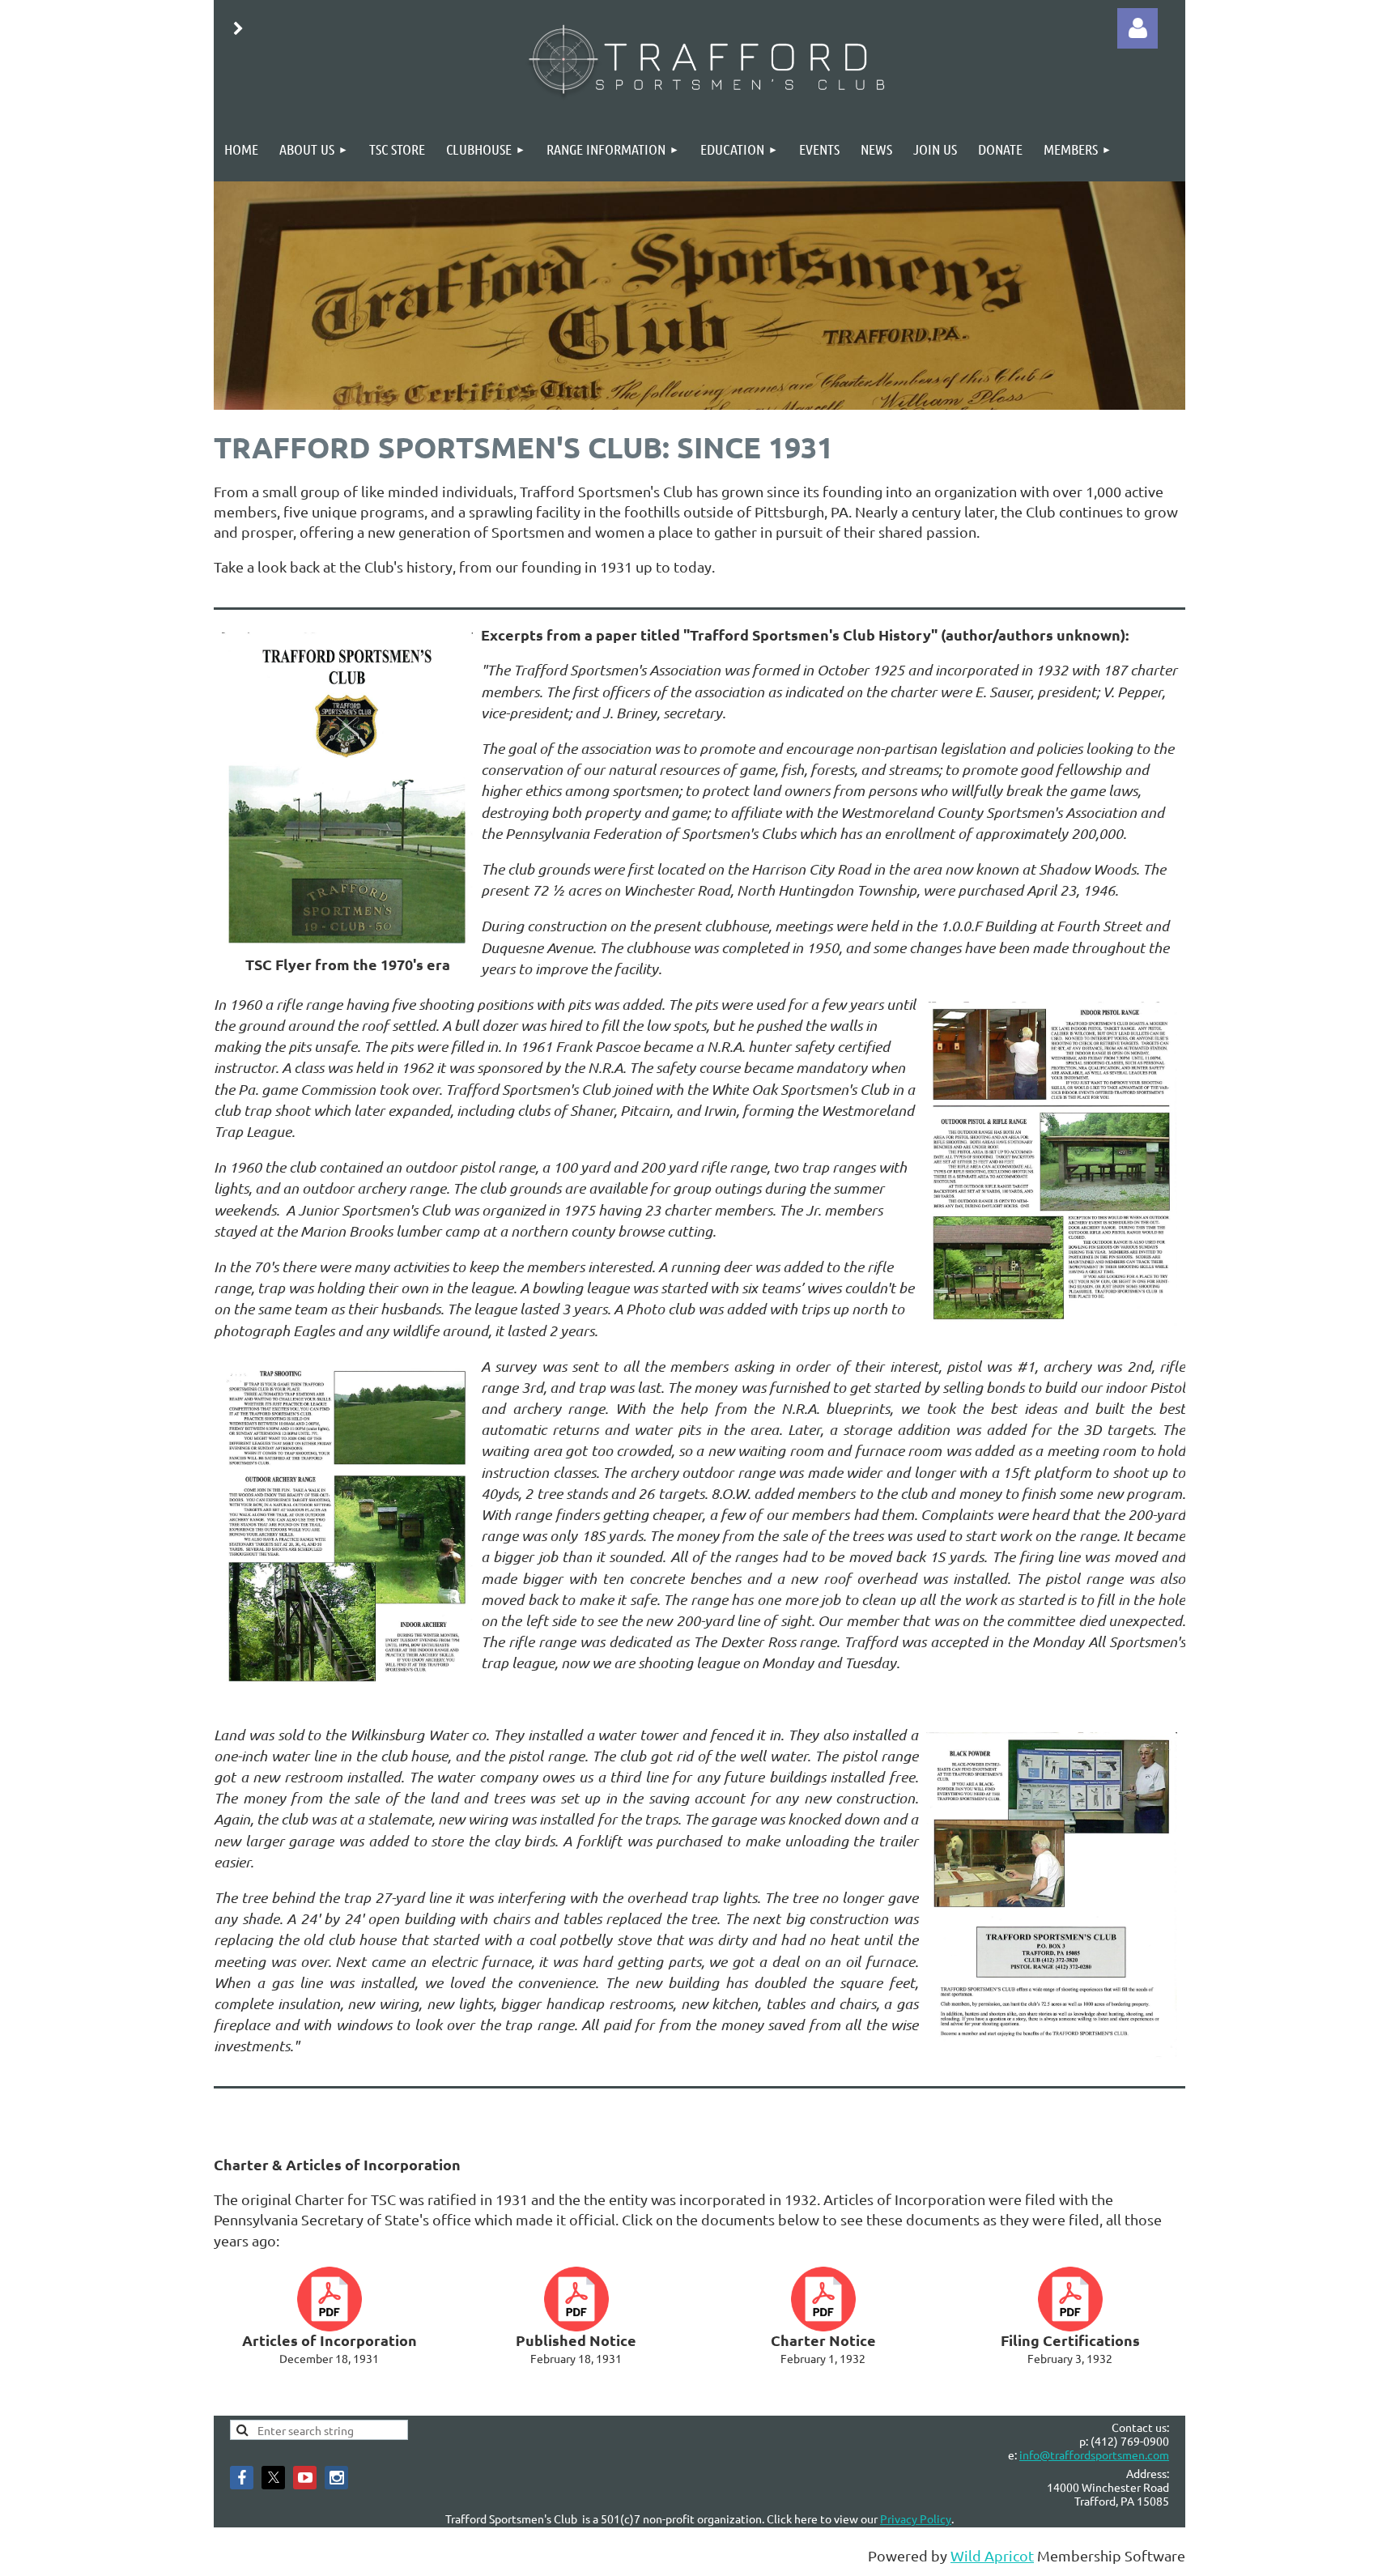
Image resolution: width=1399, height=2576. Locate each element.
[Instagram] (336, 2478)
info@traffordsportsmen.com (1094, 2455)
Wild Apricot (992, 2555)
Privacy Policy (916, 2519)
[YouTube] (305, 2478)
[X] (273, 2478)
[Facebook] (242, 2478)
